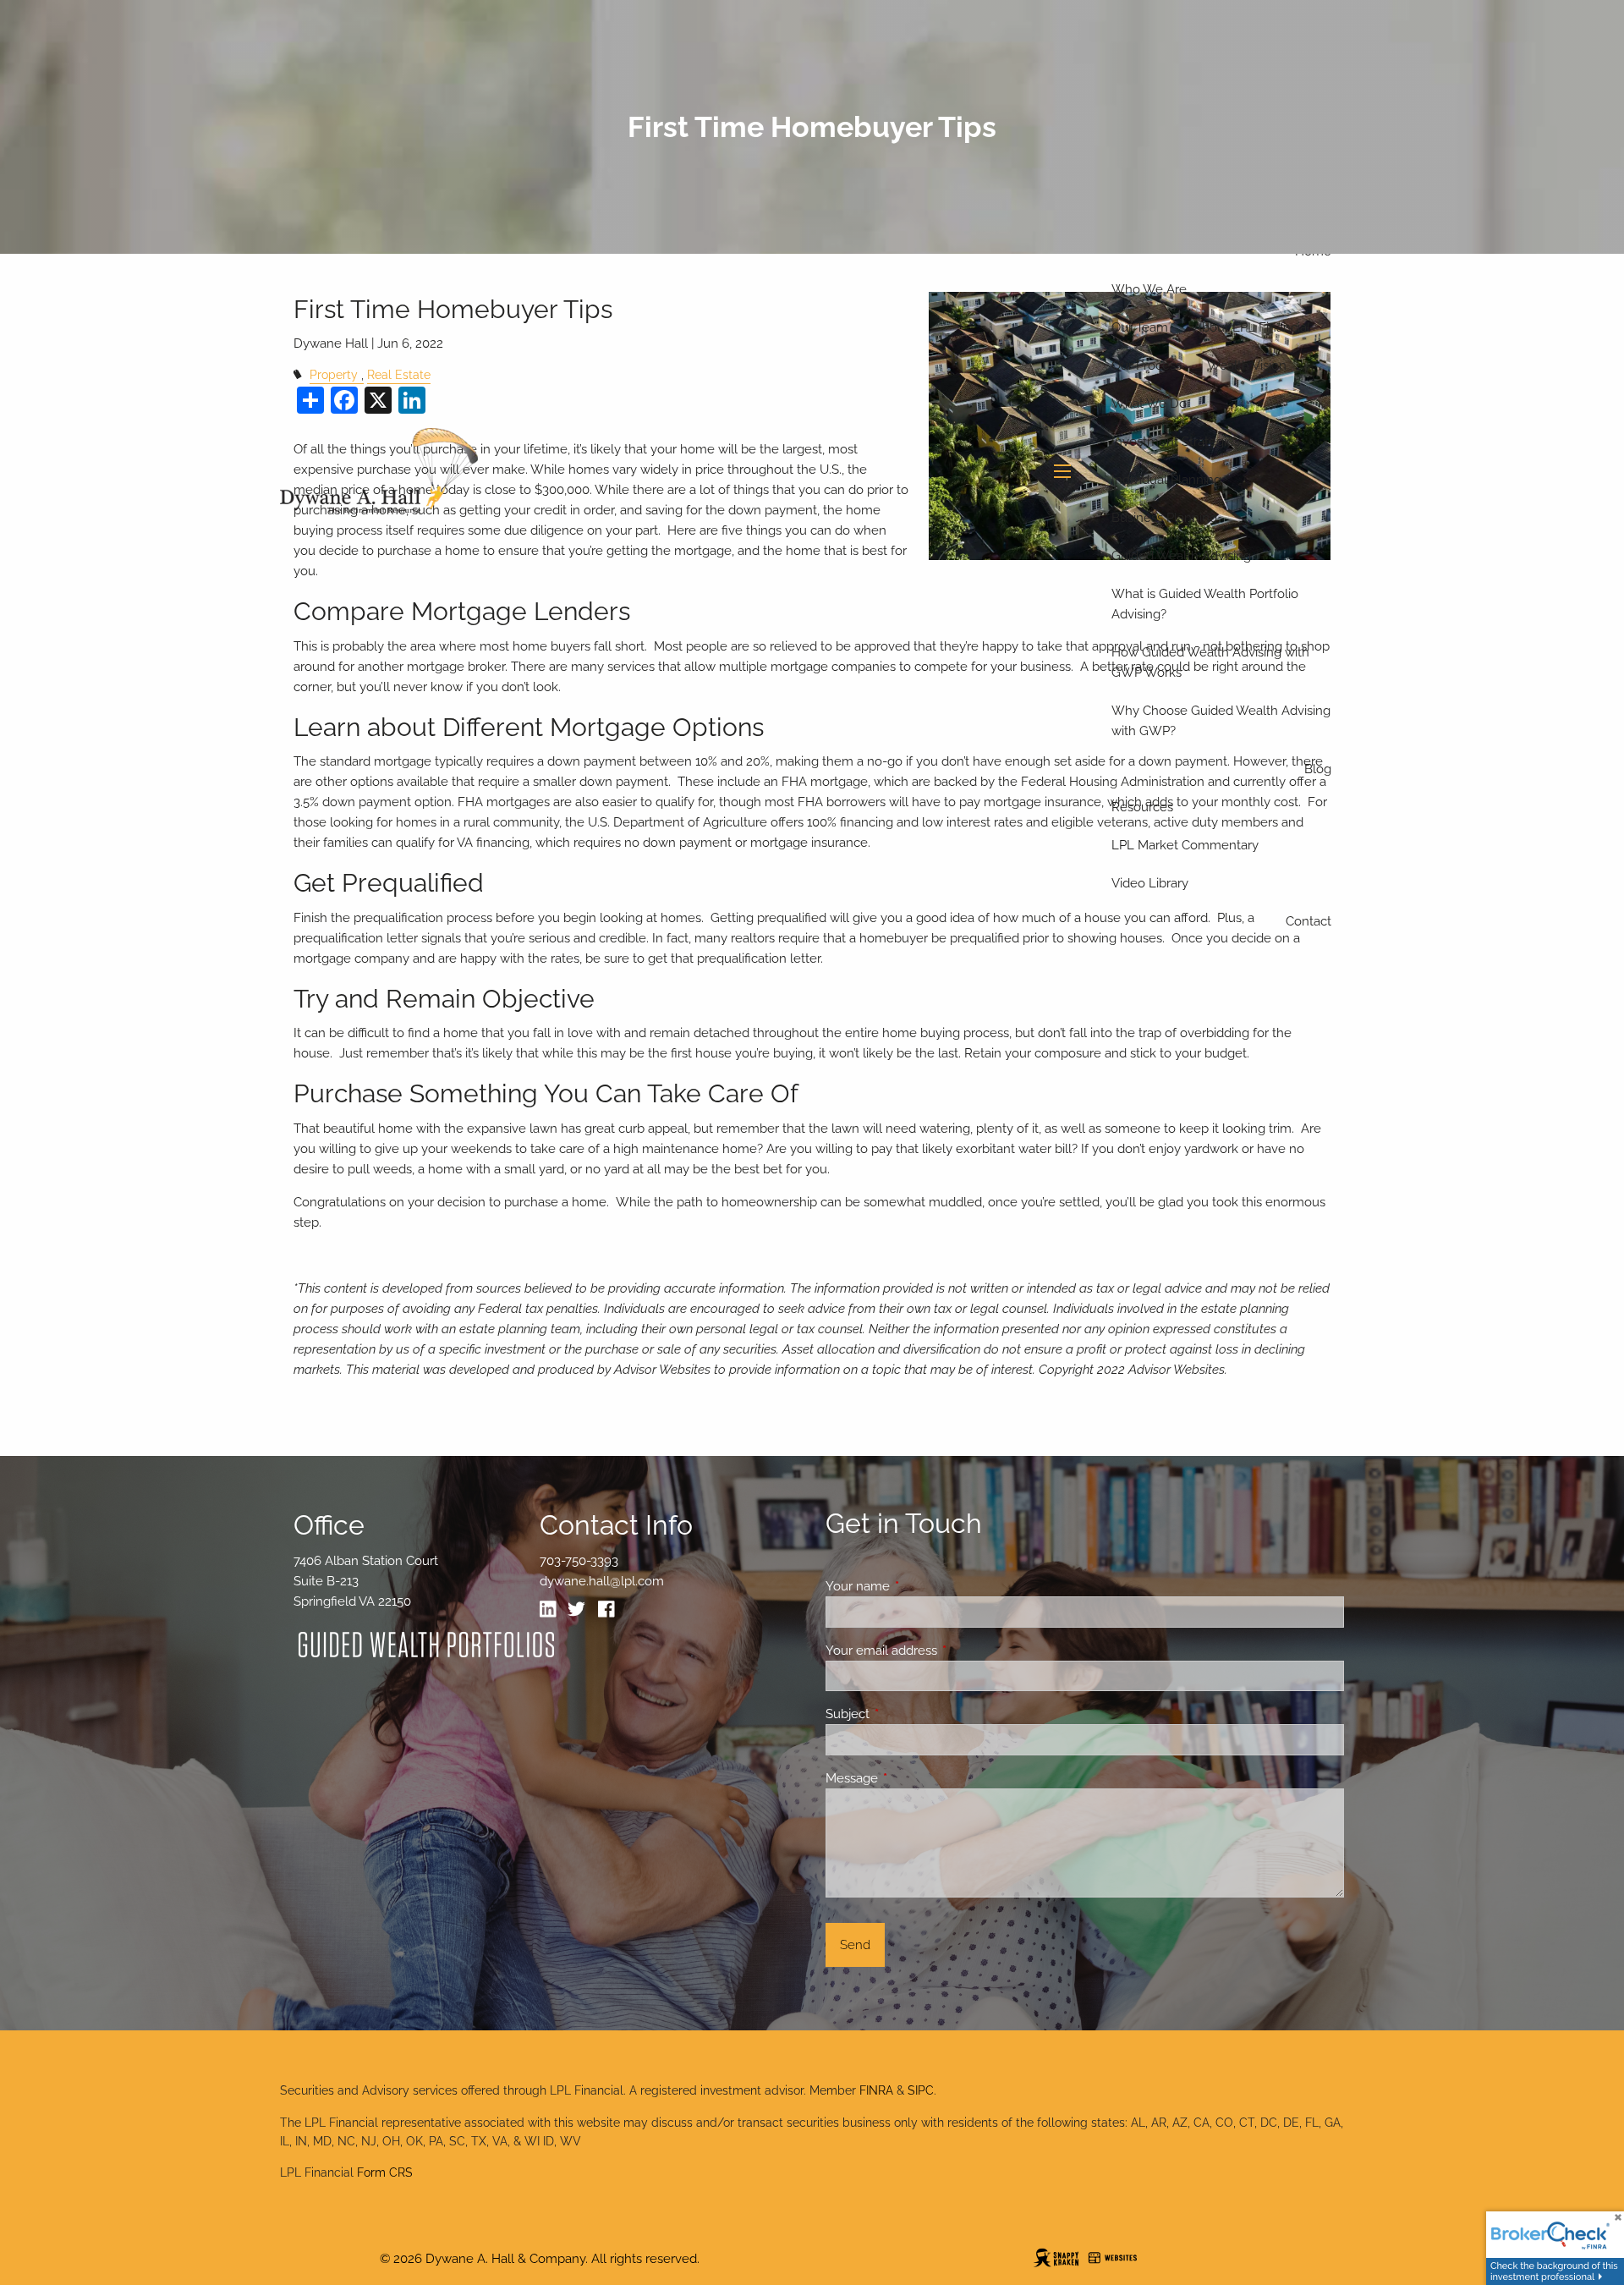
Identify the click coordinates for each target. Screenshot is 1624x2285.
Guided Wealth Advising (1181, 556)
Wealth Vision (1247, 365)
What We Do (1149, 404)
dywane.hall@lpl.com (602, 1581)
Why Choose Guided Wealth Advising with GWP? (1221, 721)
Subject (909, 1714)
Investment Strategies (1176, 442)
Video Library (1150, 883)
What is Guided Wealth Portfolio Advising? (1205, 604)
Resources (1142, 807)
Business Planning (1164, 518)
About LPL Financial (1252, 327)
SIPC (921, 2090)
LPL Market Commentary (1185, 845)
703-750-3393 (579, 1561)
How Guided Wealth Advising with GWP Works (1210, 662)
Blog (1318, 769)
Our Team (1140, 327)
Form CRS (385, 2172)
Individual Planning (1166, 480)
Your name (919, 1586)
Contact (1309, 921)
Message (913, 1778)
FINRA (876, 2090)
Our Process (1147, 365)
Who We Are (1149, 289)
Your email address (943, 1651)
